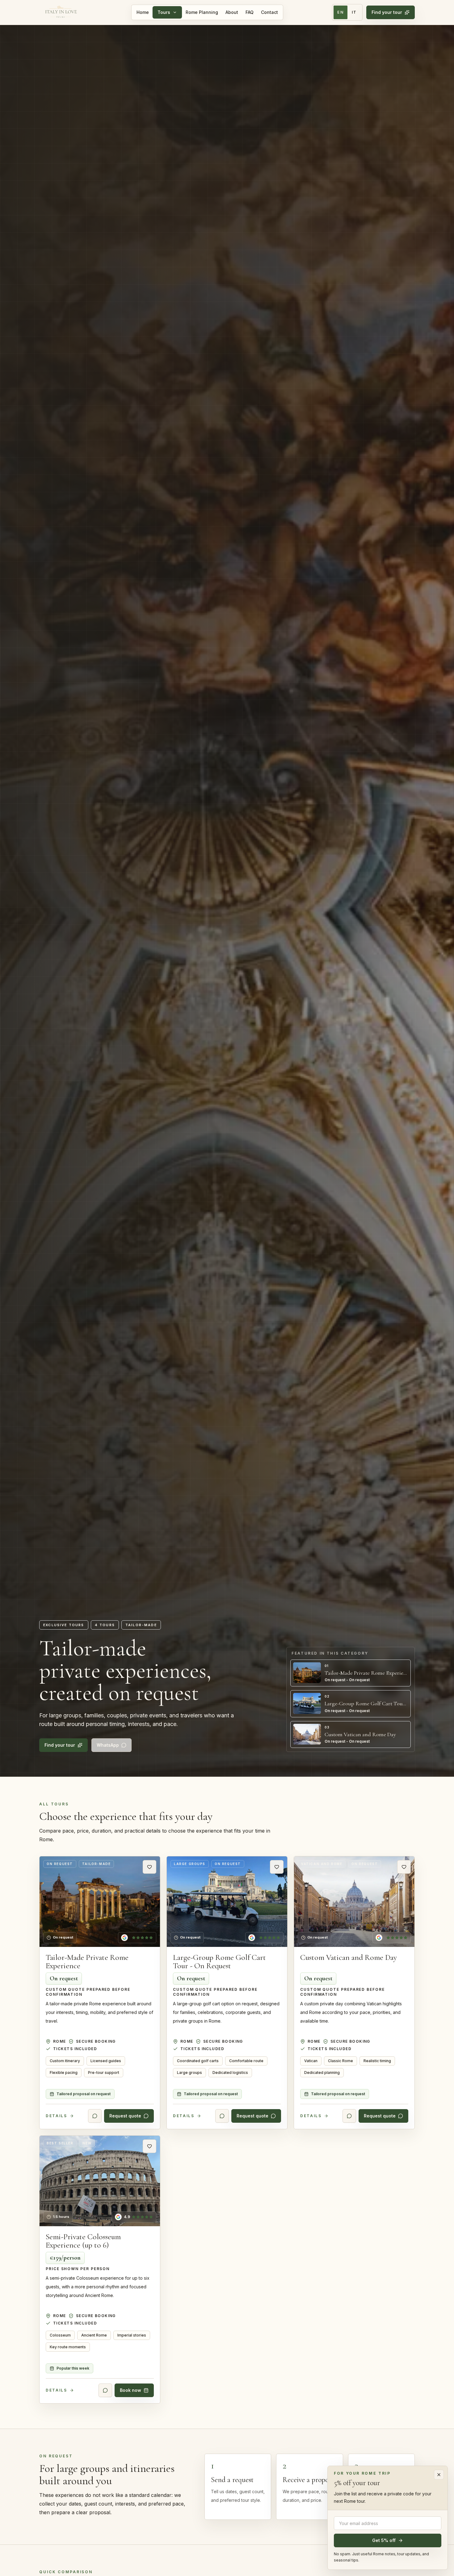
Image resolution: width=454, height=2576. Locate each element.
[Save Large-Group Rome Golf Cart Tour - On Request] (277, 1867)
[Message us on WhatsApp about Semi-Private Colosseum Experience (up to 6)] (105, 2391)
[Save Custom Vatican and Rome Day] (404, 1867)
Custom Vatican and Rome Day (349, 1957)
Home (143, 12)
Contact (269, 12)
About (232, 12)
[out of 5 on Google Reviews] (137, 1938)
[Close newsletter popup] (439, 2475)
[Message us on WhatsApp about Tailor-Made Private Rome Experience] (95, 2116)
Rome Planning (202, 12)
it (354, 12)
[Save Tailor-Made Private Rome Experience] (149, 1867)
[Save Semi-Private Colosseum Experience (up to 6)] (149, 2146)
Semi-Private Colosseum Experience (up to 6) (83, 2241)
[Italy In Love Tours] (61, 12)
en (340, 12)
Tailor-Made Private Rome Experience (87, 1962)
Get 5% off (384, 2540)
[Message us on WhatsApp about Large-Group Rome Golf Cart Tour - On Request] (222, 2116)
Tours (164, 12)
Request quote (125, 2116)
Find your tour (387, 12)
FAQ (250, 12)
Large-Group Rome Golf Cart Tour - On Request (219, 1962)
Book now (130, 2390)
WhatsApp (108, 1745)
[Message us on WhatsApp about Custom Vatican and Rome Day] (349, 2116)
